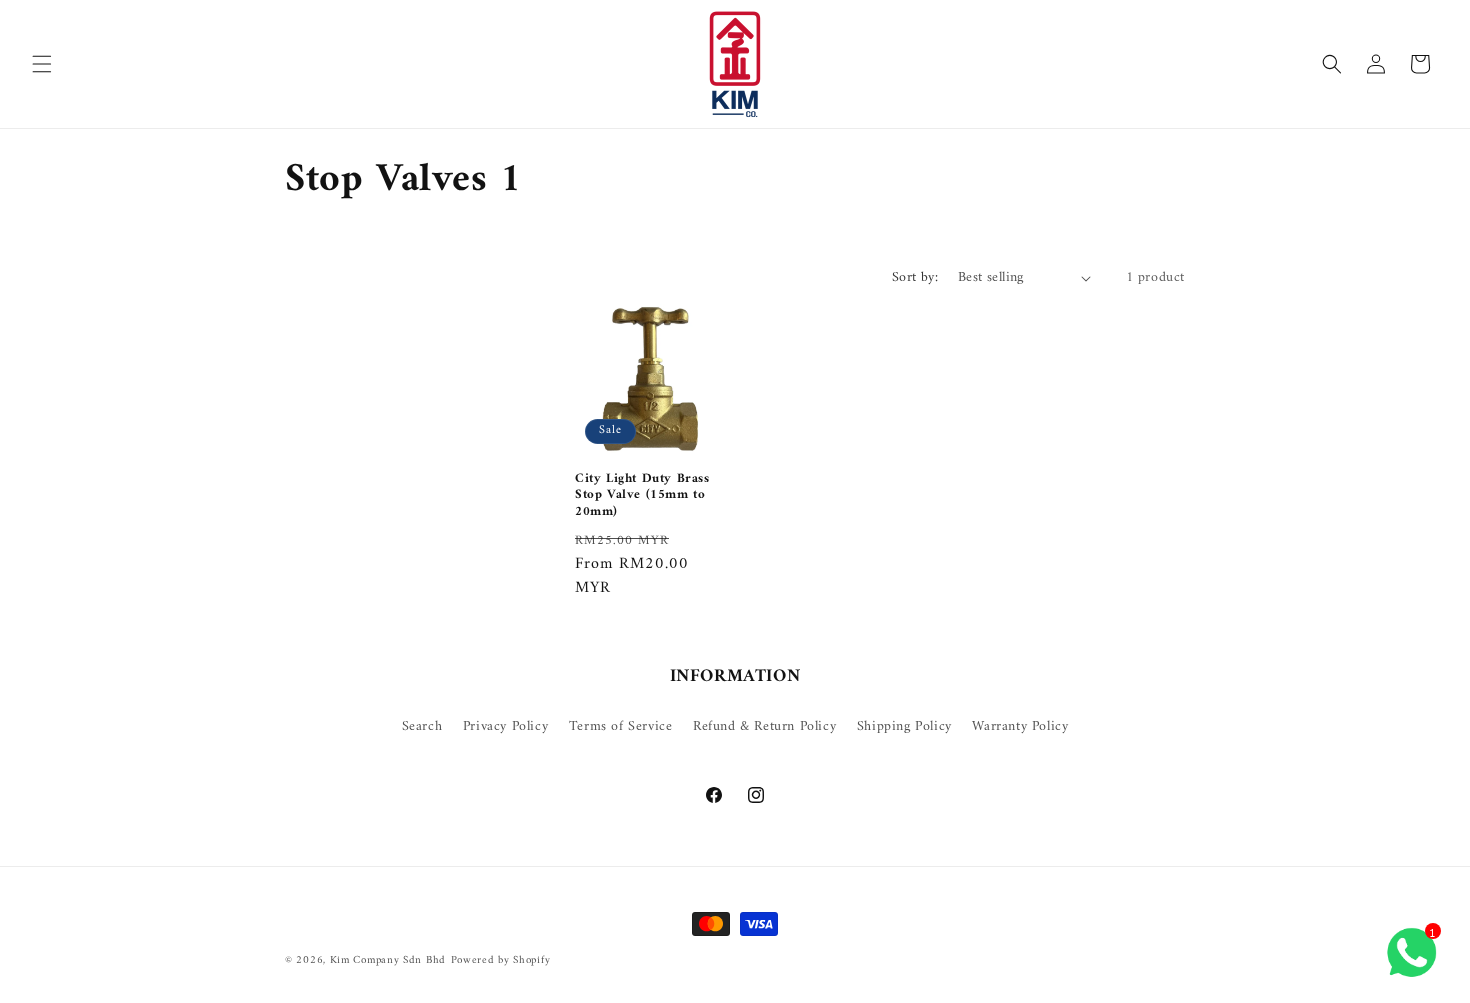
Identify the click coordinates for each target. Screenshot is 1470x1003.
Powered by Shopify (501, 960)
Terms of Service (621, 726)
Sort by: (915, 277)
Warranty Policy (1020, 726)
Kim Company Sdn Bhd (388, 960)
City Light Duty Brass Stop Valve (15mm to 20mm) (642, 496)
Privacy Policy (505, 726)
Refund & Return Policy (764, 726)
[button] (42, 64)
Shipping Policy (904, 726)
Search (422, 726)
